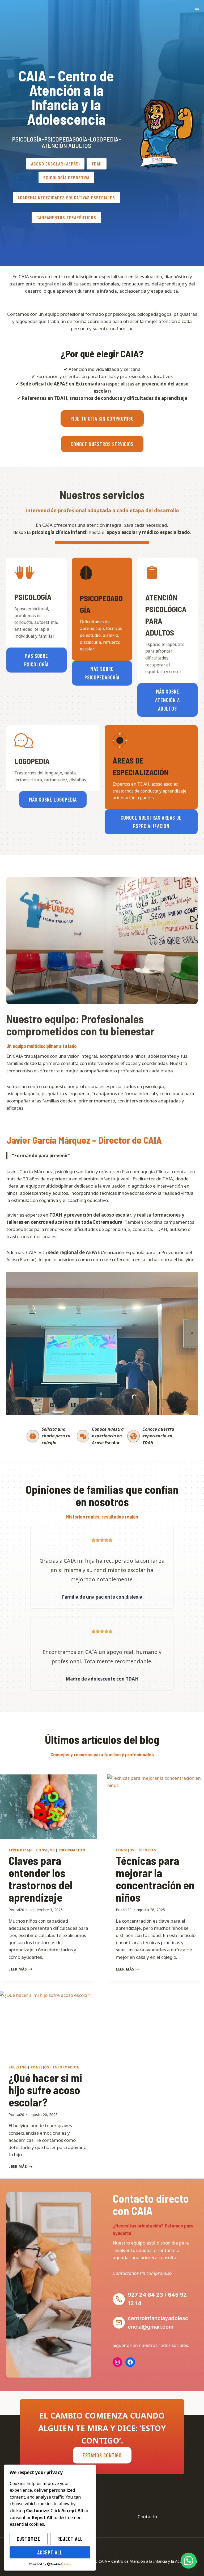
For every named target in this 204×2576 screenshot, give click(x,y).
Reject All (70, 2539)
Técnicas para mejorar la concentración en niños (155, 1879)
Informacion (72, 1850)
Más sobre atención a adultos (167, 700)
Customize (29, 2539)
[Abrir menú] (197, 9)
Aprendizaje (20, 1850)
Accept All (50, 2552)
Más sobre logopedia (53, 799)
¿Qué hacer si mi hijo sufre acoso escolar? (45, 2090)
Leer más (20, 1969)
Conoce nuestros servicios (102, 444)
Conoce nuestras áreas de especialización (151, 822)
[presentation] (48, 1807)
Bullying (18, 2067)
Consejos (45, 1850)
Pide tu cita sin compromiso (102, 418)
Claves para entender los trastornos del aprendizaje (41, 1879)
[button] (189, 2561)
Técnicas (147, 1850)
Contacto (147, 2517)
